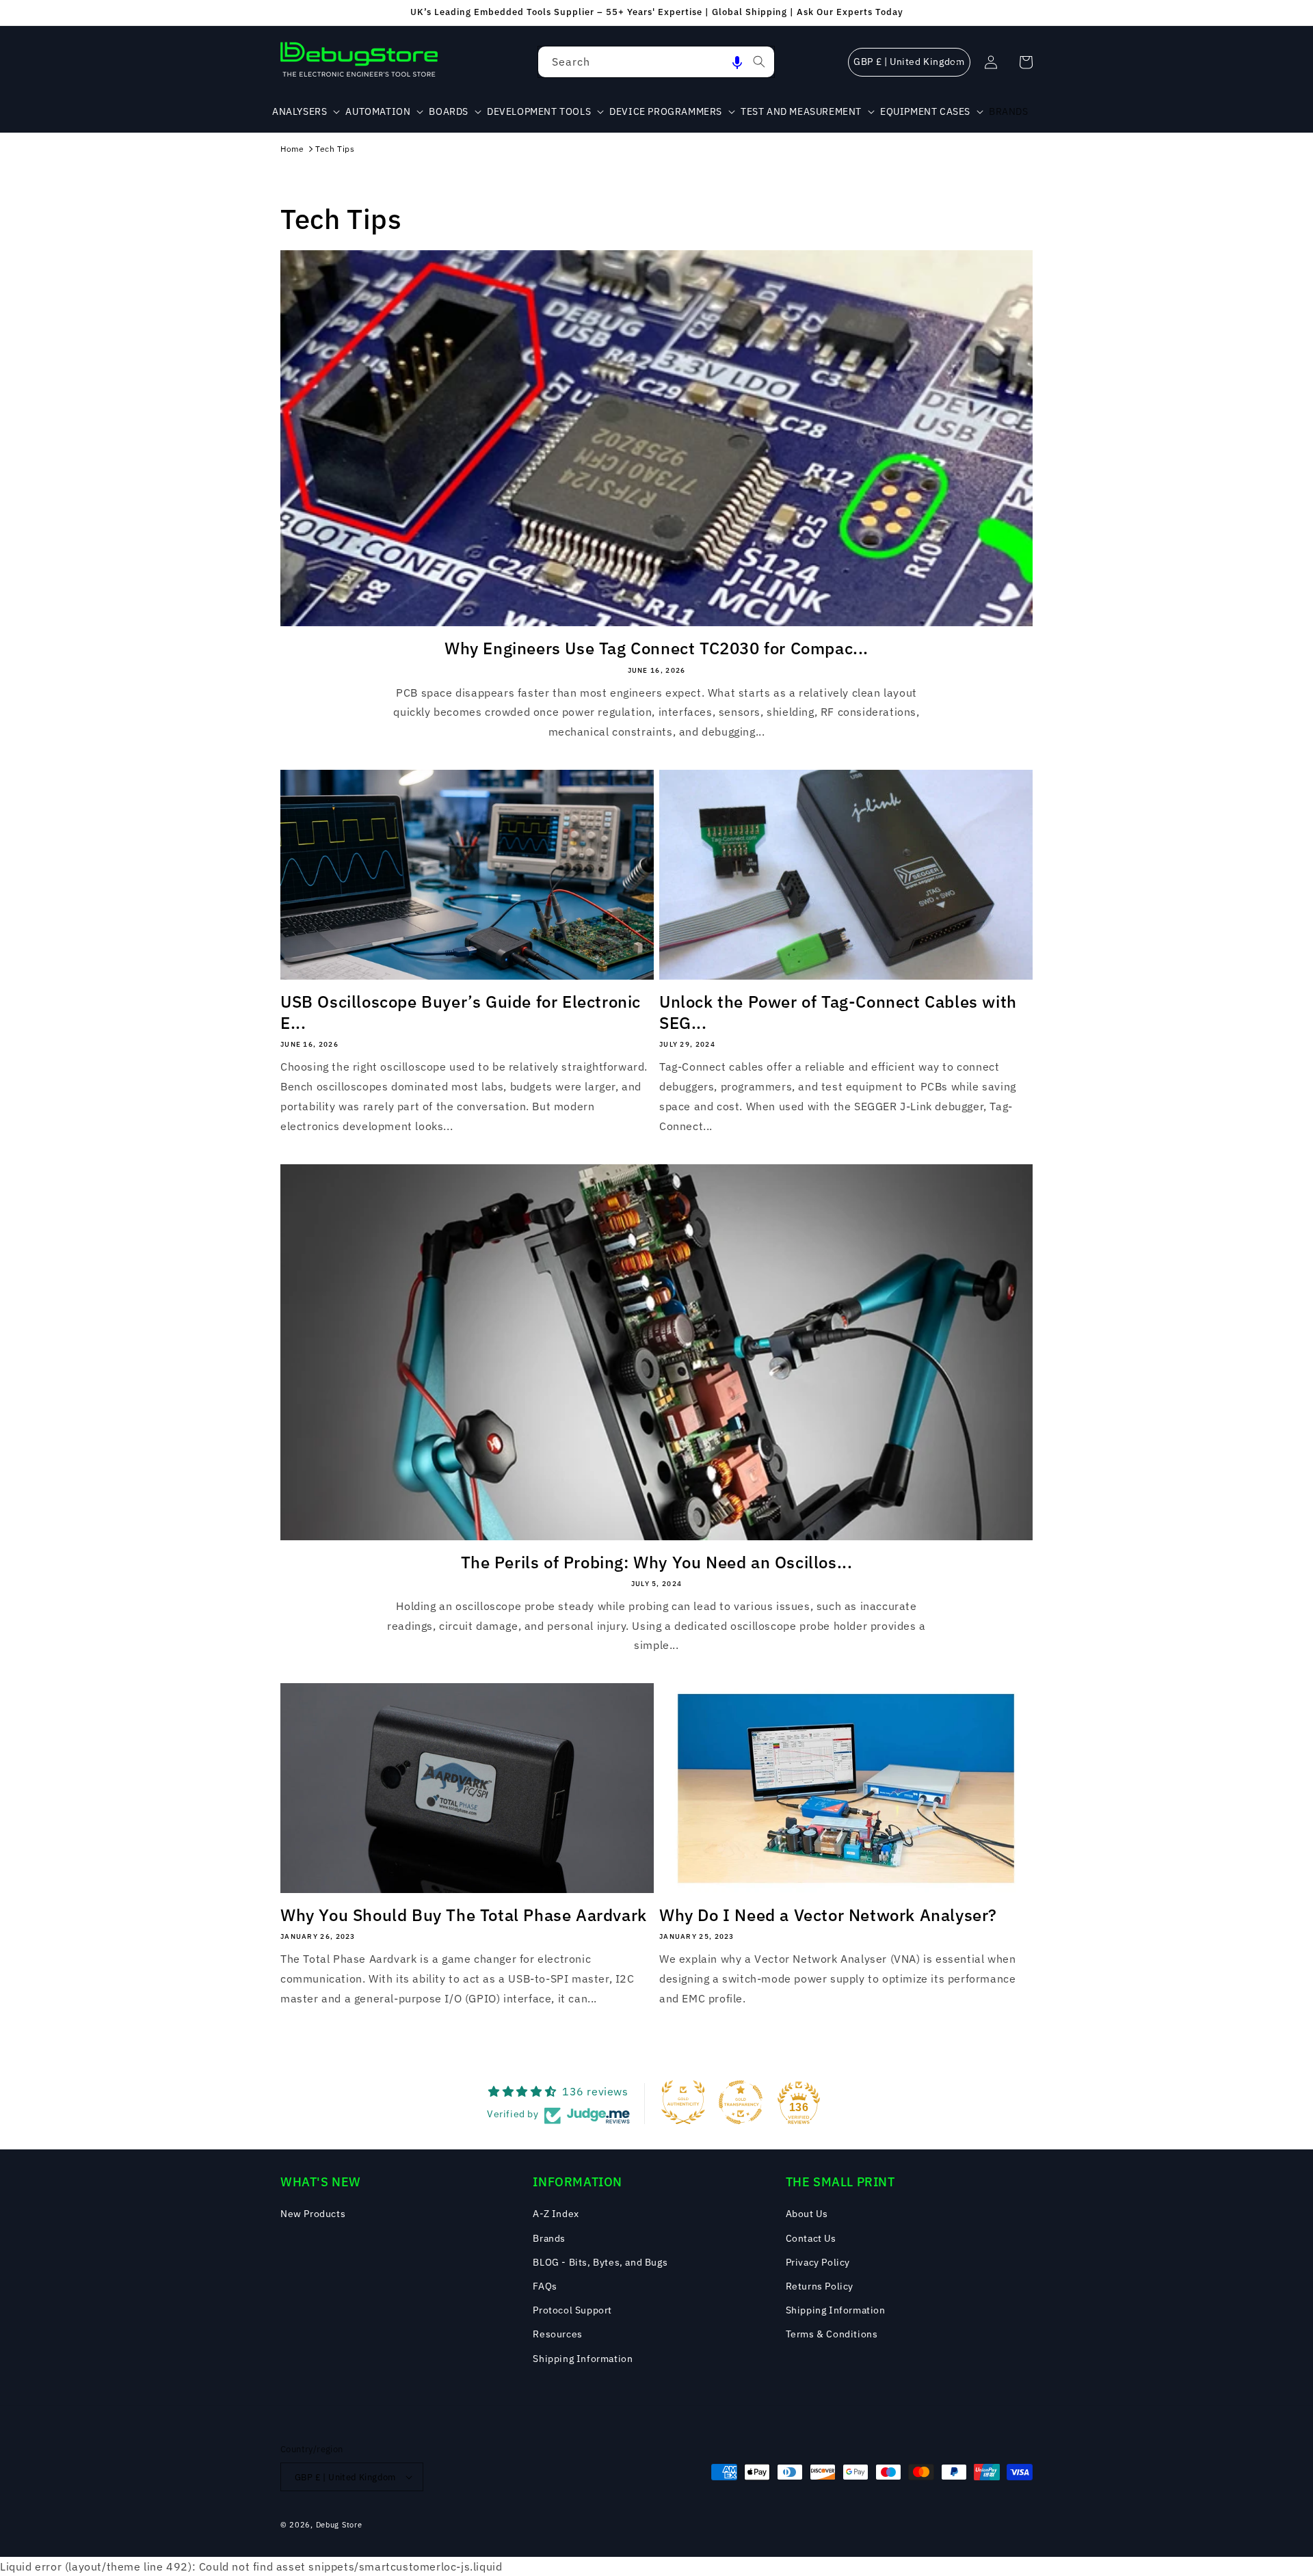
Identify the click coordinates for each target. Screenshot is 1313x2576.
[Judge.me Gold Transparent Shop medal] (741, 2102)
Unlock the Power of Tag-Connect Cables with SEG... (838, 1012)
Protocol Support (572, 2310)
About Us (807, 2214)
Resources (557, 2334)
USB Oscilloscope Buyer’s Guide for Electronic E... (461, 1012)
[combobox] (656, 62)
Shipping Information (583, 2359)
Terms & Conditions (832, 2334)
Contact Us (811, 2238)
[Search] (759, 62)
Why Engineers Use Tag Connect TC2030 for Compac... (656, 648)
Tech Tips (335, 149)
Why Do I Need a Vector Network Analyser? (828, 1915)
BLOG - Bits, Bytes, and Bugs (600, 2262)
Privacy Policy (818, 2262)
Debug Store (339, 2525)
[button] (737, 62)
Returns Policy (820, 2286)
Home (292, 149)
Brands (549, 2238)
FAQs (545, 2286)
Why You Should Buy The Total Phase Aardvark (464, 1915)
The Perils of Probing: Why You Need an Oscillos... (657, 1562)
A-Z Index (556, 2214)
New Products (313, 2214)
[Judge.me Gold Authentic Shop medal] (683, 2102)
